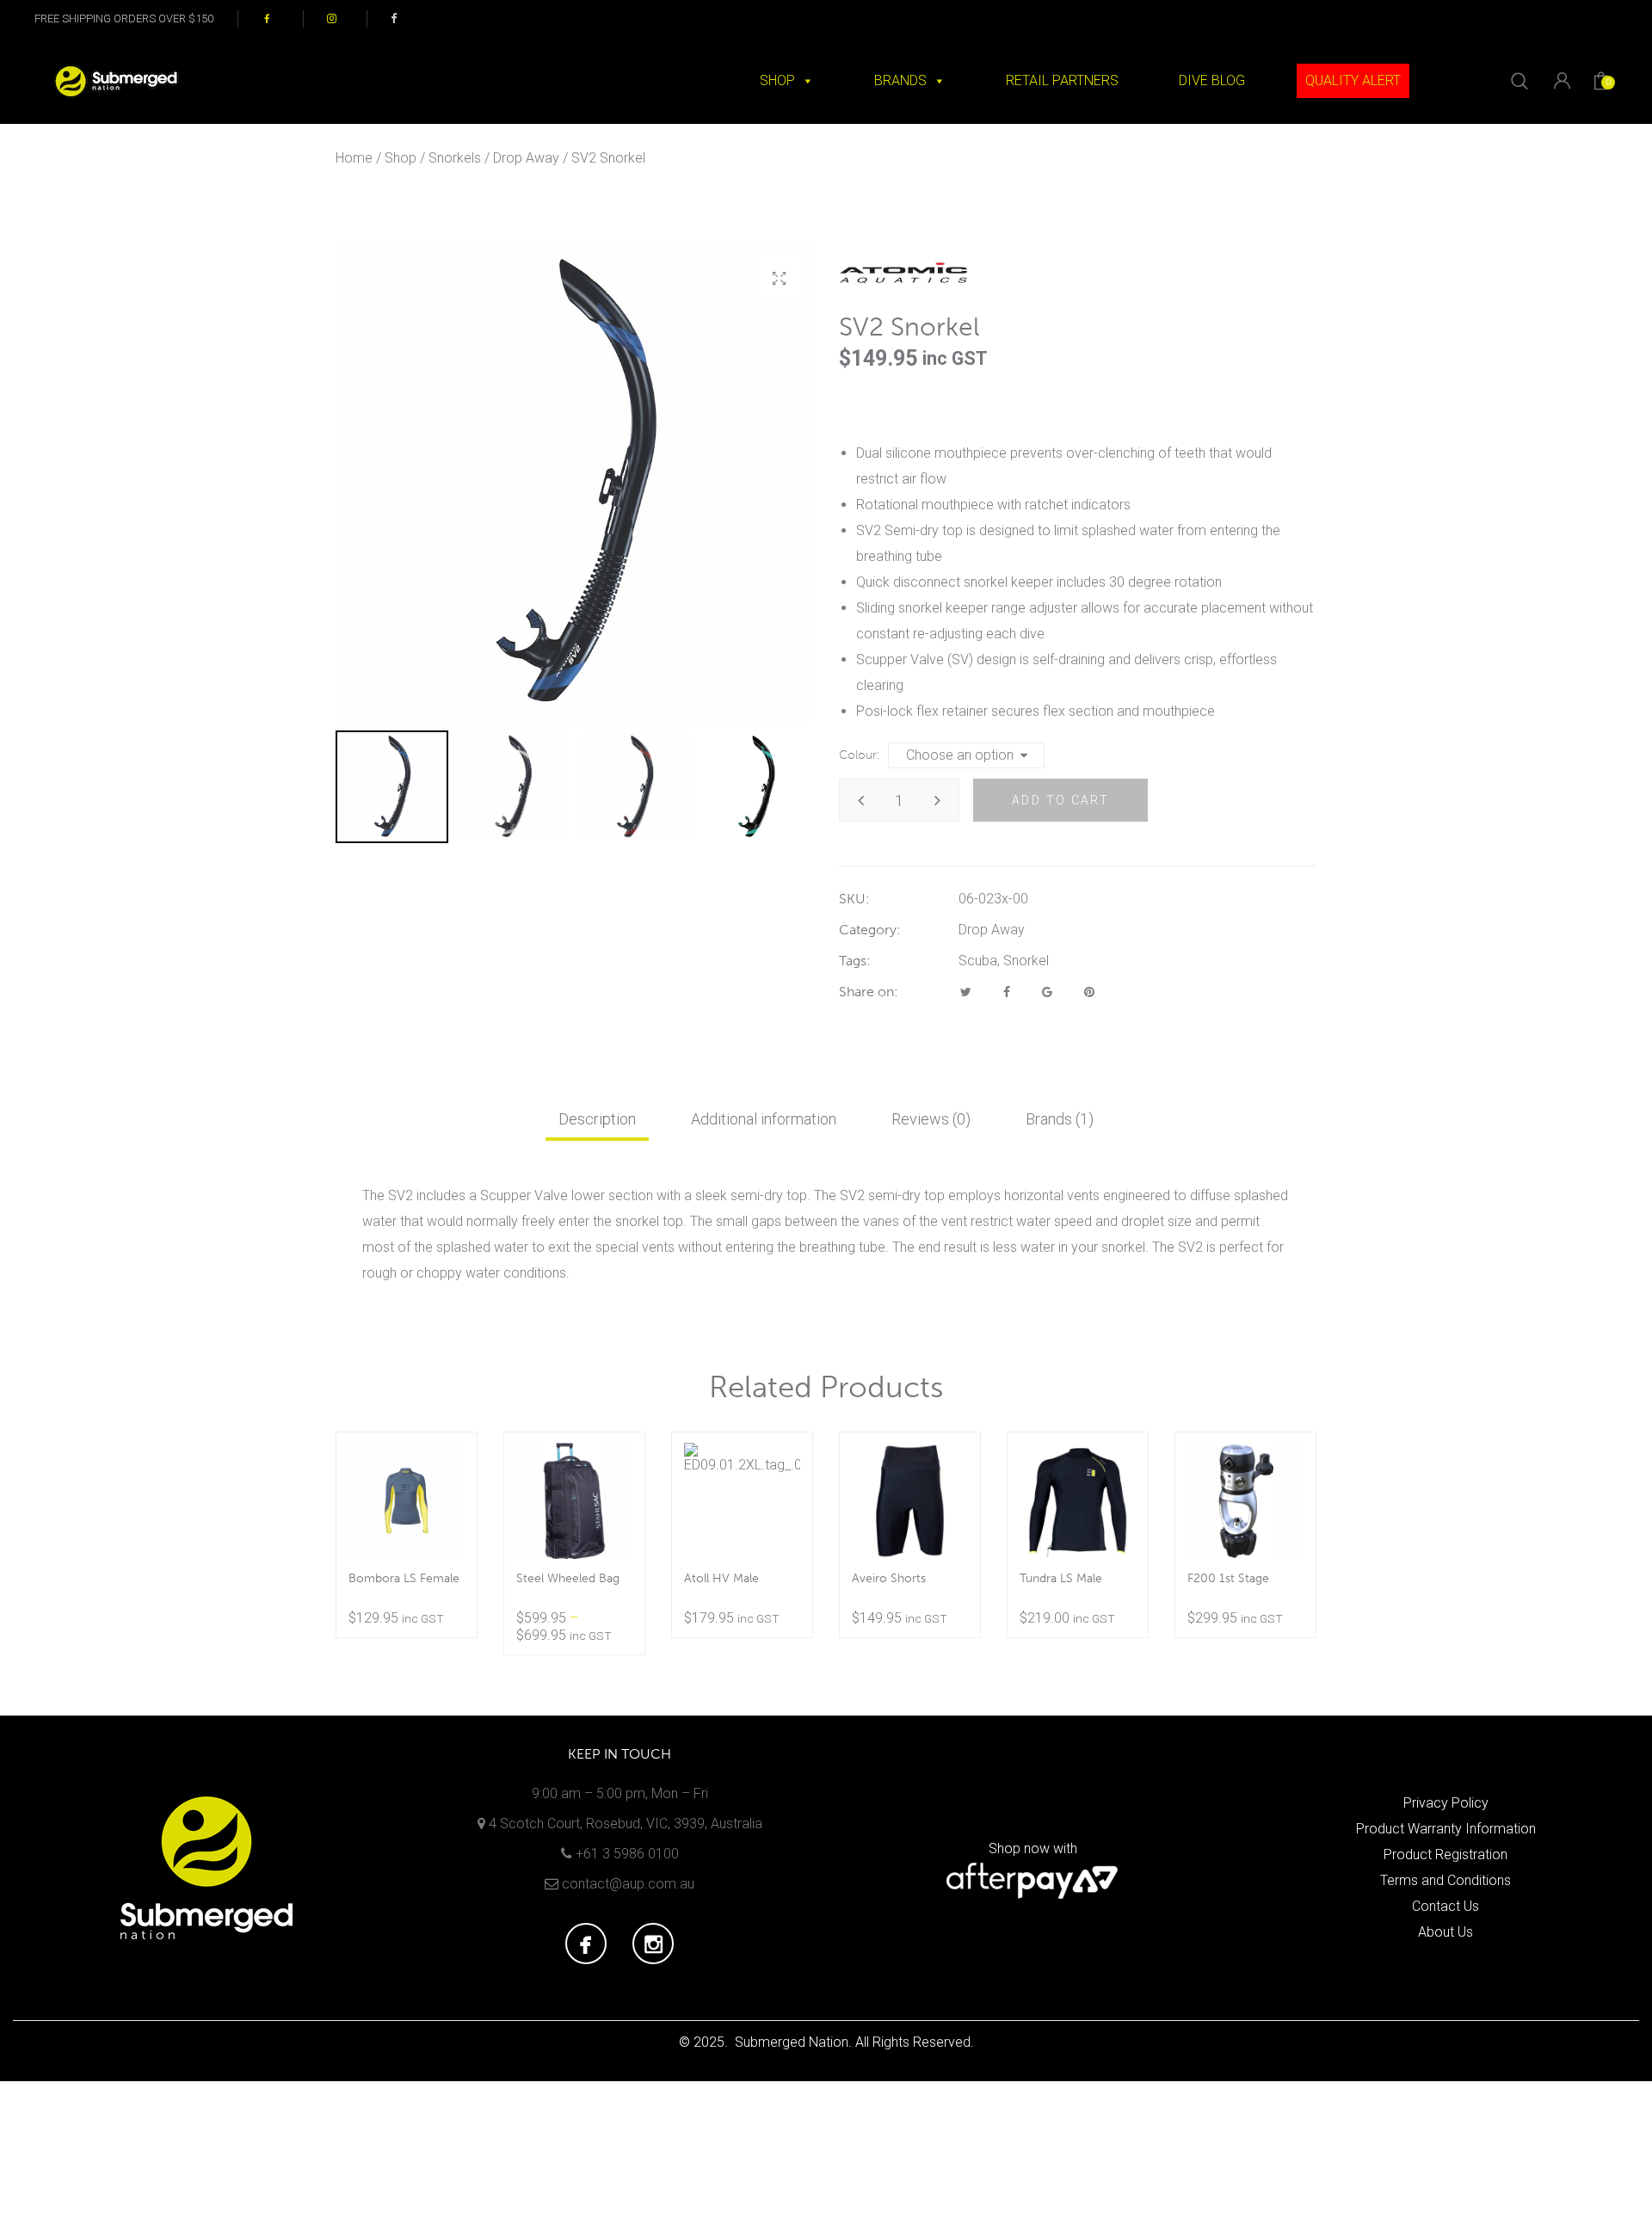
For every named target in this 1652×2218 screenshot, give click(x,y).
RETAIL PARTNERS (1062, 80)
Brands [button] (900, 80)
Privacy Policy (1446, 1803)
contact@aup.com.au (628, 1884)
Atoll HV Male (721, 1578)
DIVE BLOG (1212, 80)
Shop (401, 158)
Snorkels (455, 158)
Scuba (978, 961)
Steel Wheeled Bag (568, 1578)
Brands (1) (1060, 1119)
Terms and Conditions (1445, 1880)
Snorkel (1026, 961)
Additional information (764, 1119)
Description (597, 1119)
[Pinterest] (1089, 992)
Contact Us (1445, 1906)
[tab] (597, 1119)
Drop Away (526, 158)
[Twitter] (966, 992)
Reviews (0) (931, 1119)
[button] (779, 279)
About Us (1445, 1932)
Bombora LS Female (404, 1578)
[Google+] (1047, 992)
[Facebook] (1007, 992)
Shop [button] (777, 80)
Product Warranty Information (1446, 1829)
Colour (858, 755)
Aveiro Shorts (889, 1578)
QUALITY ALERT (1353, 80)
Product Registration (1445, 1854)
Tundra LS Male (1061, 1578)
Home (354, 158)
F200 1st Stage (1228, 1578)
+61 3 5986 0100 (627, 1854)
